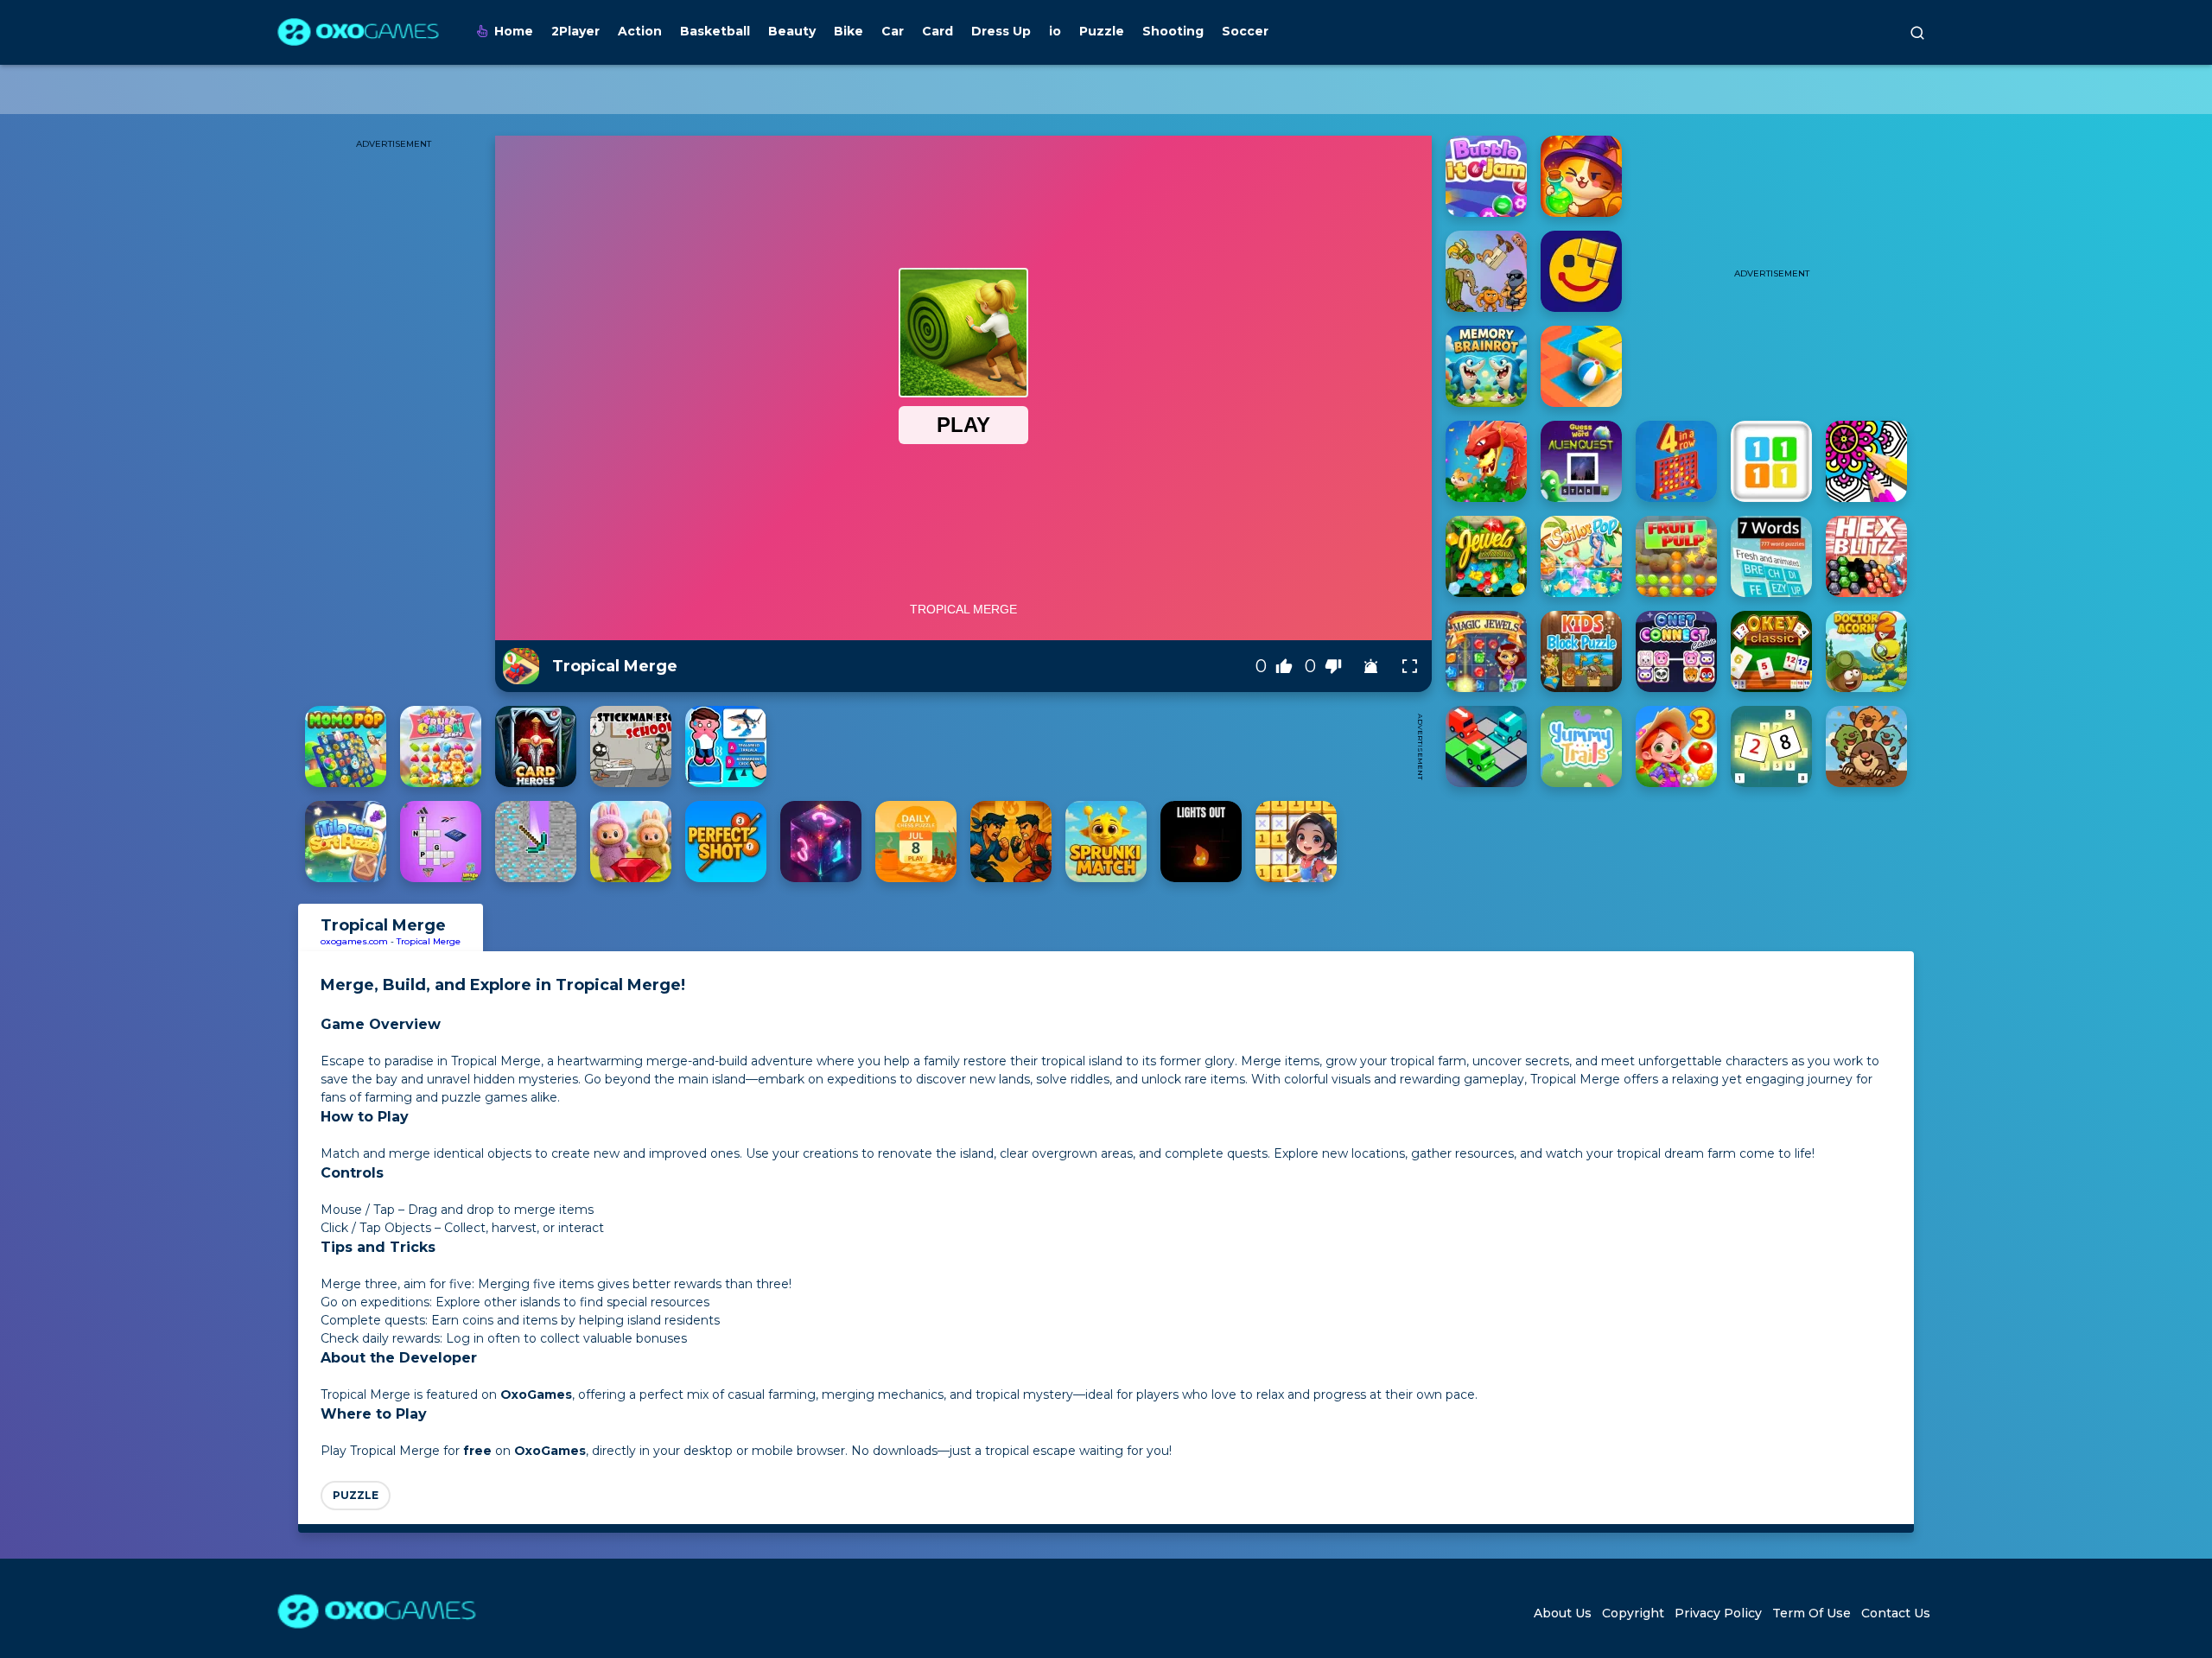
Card (938, 31)
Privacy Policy (1718, 1613)
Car (893, 31)
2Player (575, 31)
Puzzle (1102, 31)
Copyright (1633, 1613)
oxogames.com (354, 941)
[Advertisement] (1091, 746)
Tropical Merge (429, 941)
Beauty (792, 31)
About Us (1563, 1613)
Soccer (1245, 31)
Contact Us (1896, 1613)
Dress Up (1001, 31)
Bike (849, 31)
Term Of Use (1812, 1613)
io (1055, 31)
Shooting (1173, 31)
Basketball (715, 31)
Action (640, 31)
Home (514, 31)
